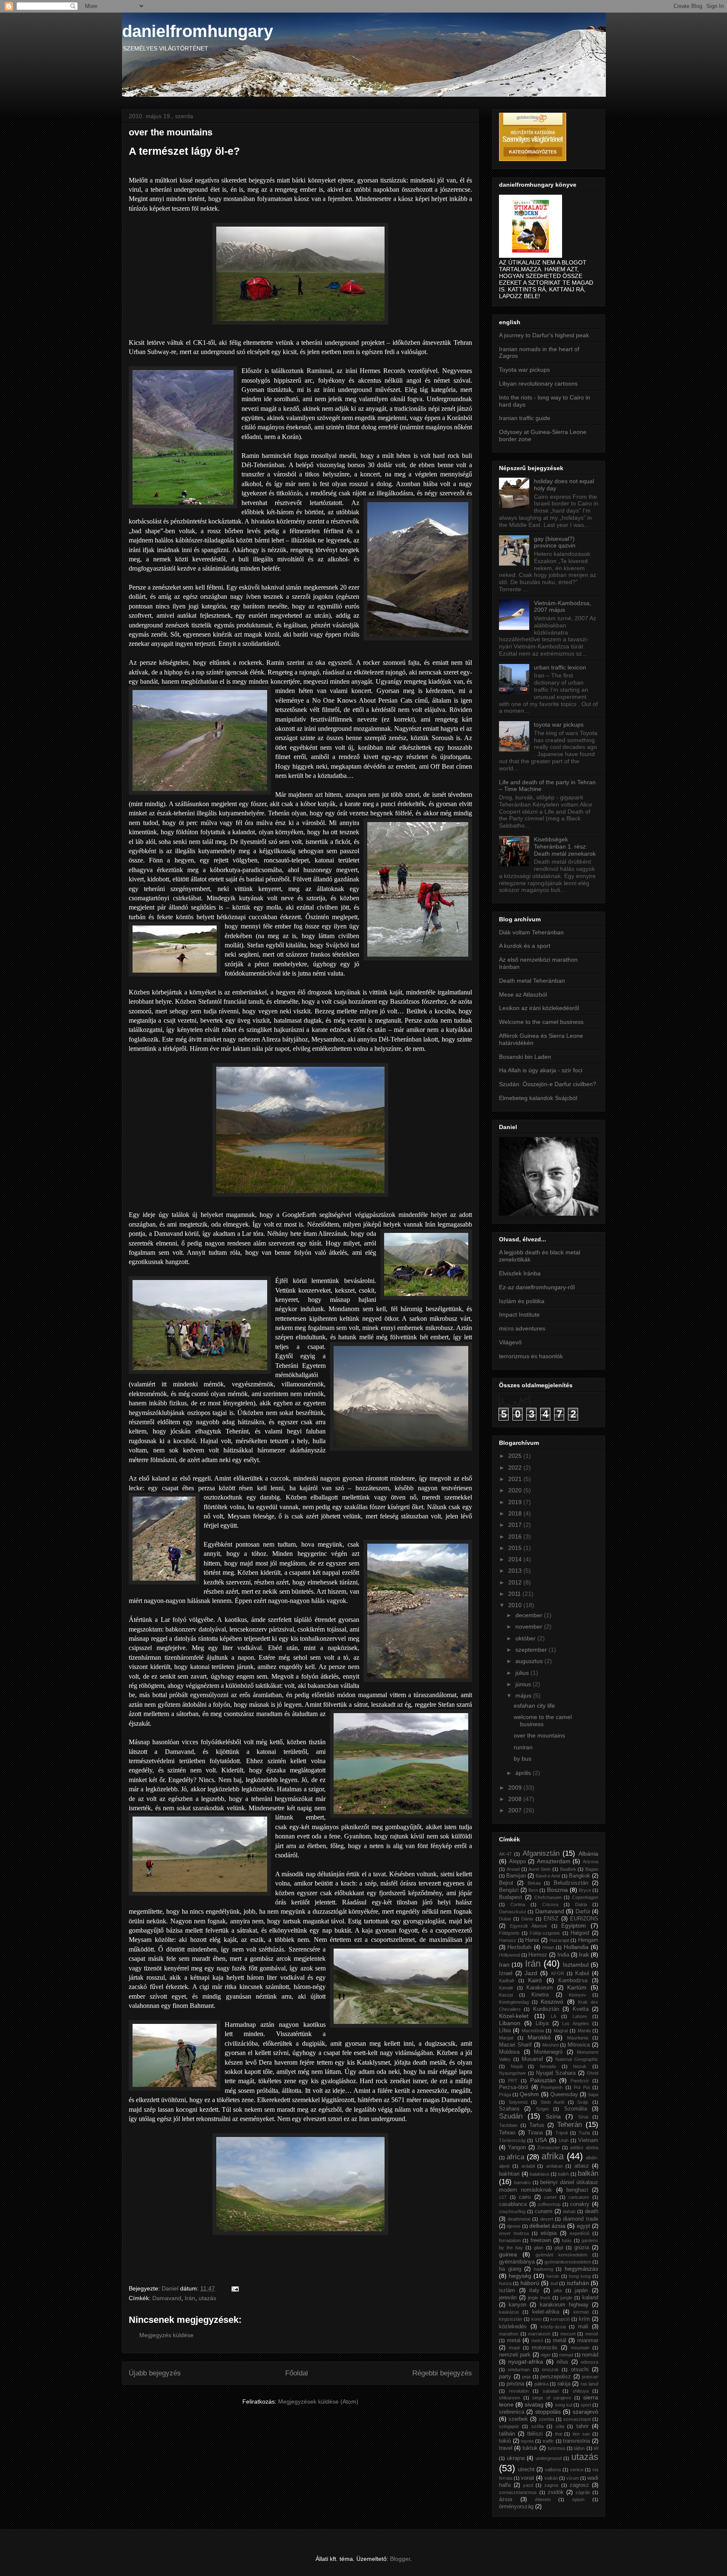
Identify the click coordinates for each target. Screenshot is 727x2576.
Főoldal (297, 2373)
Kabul (582, 1973)
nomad (566, 2355)
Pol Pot (582, 2087)
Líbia (505, 2031)
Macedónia (533, 2031)
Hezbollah (519, 1947)
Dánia (527, 1919)
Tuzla (584, 2133)
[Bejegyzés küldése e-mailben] (235, 2288)
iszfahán (578, 2283)
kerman (581, 2312)
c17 (503, 2197)
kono (536, 2319)
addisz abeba (584, 2148)
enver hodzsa (514, 2233)
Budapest (511, 1897)
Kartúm (577, 1987)
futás (567, 2240)
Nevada (548, 2066)
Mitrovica (579, 2045)
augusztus (530, 1661)
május (524, 1695)
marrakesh (539, 2334)
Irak (584, 1954)
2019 (516, 1502)
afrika (553, 2156)
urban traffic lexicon (560, 667)
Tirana (535, 2133)
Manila (584, 2031)
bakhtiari (509, 2174)
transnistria (576, 2441)
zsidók (556, 2492)
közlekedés (513, 2327)
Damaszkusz (513, 1912)
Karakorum (540, 1988)
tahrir (582, 2426)
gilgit (559, 2248)
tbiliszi (535, 2434)
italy (534, 2290)
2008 (516, 1799)
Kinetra (540, 1995)
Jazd (531, 1973)
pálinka (541, 2384)
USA (541, 2140)
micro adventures (522, 1328)
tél (596, 2448)
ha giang (510, 2269)
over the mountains (539, 1735)
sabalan (551, 2391)
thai (559, 2434)
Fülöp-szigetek (545, 1933)
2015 (516, 1548)
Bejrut (506, 1883)
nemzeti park (515, 2355)
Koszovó (552, 2002)
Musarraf (532, 2059)
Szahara (509, 2109)
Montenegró (548, 2052)
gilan (539, 2248)
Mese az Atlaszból (523, 994)
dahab (569, 2211)
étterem (543, 2499)
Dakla (581, 1904)
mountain (580, 2348)
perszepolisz (556, 2377)
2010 (516, 1605)
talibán (507, 2434)
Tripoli (561, 2133)
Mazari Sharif (515, 2045)
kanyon (517, 2305)
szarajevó (585, 2412)
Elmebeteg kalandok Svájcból (538, 1098)
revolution (519, 2391)
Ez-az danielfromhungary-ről (537, 1287)
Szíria (553, 2116)
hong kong (580, 2276)
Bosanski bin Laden (525, 1057)
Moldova (509, 2052)
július (523, 1673)
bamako (522, 2182)
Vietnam (588, 2140)
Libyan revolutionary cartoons (538, 383)
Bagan (592, 1869)
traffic (548, 2441)
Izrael (506, 1973)
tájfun (579, 2448)
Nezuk (580, 2066)
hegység (520, 2276)
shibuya (581, 2391)
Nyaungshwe (512, 2073)
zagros (552, 2485)
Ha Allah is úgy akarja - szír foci (541, 1070)
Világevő (510, 1342)
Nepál (517, 2066)
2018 (516, 1513)
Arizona (590, 1862)
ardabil (528, 2166)
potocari (590, 2377)
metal (514, 2341)
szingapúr (509, 2426)
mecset (568, 2334)
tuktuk (530, 2448)
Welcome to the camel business (541, 1022)
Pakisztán (543, 2080)
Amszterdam (554, 1861)
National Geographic (577, 2059)
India (563, 1955)
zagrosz (579, 2485)
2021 (516, 1479)
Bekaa (534, 1883)
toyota (527, 2441)
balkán (588, 2173)
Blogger (400, 2559)
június (524, 1684)
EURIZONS (584, 1919)
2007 (516, 1810)
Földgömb (509, 1933)
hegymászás (581, 2269)
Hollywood (509, 1955)
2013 (516, 1571)
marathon (509, 2334)
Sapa (593, 2095)
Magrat (561, 2031)
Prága (505, 2095)
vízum (573, 2478)
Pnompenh (552, 2087)
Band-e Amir (548, 1876)
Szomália (576, 2109)
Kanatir (506, 1988)
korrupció (560, 2319)
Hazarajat (559, 1940)
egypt (584, 2226)
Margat (506, 2038)
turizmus (557, 2448)
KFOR (558, 1973)
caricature (579, 2197)
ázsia (505, 2499)
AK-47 (505, 1854)
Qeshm (529, 2094)
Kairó (535, 1980)
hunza (505, 2283)
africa (515, 2157)
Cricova (550, 1904)
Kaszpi (506, 1995)
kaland (590, 2298)
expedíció (580, 2233)
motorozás (545, 2348)
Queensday (564, 2095)
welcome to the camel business (543, 1720)
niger (546, 2355)
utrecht (526, 2470)
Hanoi (532, 1940)
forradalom (510, 2240)
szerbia (547, 2419)
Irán (190, 2298)
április (524, 1773)
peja (526, 2377)
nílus (562, 2362)
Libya (542, 2023)
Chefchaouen (548, 1897)
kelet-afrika (546, 2312)
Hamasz (508, 1940)
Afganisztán (541, 1853)
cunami (544, 2211)
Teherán (569, 2125)
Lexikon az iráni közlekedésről (539, 1008)
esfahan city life (534, 1706)
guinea (508, 2254)
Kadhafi (507, 1981)
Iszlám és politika (522, 1301)
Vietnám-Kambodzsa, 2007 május (562, 607)
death (592, 2211)
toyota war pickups (559, 725)
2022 (516, 1468)
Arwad (513, 1869)
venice (577, 2470)
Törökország (512, 2140)
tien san (581, 2434)
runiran (523, 1747)
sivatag (534, 2404)
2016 (516, 1537)
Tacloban (508, 2125)
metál (560, 2341)
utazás (207, 2298)
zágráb (583, 2492)
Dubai (505, 1919)
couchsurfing (512, 2211)
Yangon (517, 2148)
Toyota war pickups (524, 370)
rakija (564, 2384)
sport (586, 2405)
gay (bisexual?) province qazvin (555, 542)
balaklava (539, 2174)
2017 (516, 1525)
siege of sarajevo (552, 2398)
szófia (537, 2426)
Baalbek (568, 1869)
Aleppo (517, 1862)
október (526, 1638)
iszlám (507, 2290)
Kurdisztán (546, 2009)
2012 (516, 1582)
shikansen (509, 2398)
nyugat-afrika (526, 2362)
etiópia (549, 2233)
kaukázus (509, 2312)
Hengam (588, 1940)
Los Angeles (576, 2023)
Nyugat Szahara (556, 2073)
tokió (505, 2441)
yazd (528, 2485)
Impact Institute (519, 1314)
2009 (516, 1788)
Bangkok (580, 1876)
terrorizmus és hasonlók (531, 1356)
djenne (514, 2226)
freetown (541, 2240)
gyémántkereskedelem (568, 2262)
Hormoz (538, 1955)
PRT (513, 2081)
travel (506, 2448)
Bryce (585, 1890)
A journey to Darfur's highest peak (544, 335)
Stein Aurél (553, 2102)
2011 (515, 1594)
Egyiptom (574, 1925)
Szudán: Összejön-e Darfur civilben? (548, 1084)
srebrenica (512, 2412)
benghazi (577, 2190)
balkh (563, 2174)
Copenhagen (585, 1897)
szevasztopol (577, 2419)
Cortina (518, 1904)
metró (537, 2341)
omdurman (519, 2370)
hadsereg (544, 2269)
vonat (528, 2478)
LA (553, 2016)
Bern (533, 1890)
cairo (525, 2197)
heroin (553, 2276)
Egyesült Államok (529, 1926)
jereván (508, 2298)
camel (550, 2197)
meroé (592, 2334)
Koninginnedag (514, 2002)
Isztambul (576, 1965)
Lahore (580, 2016)
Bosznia (557, 1890)
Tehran (507, 2133)
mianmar (588, 2341)
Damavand (167, 2298)
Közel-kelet (514, 2016)
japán (581, 2290)
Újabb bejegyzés (155, 2373)
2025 (516, 1456)
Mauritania (578, 2038)
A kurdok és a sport (525, 946)
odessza (589, 2362)
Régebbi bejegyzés (442, 2373)
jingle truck (539, 2298)
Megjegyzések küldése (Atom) (318, 2401)
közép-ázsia (553, 2327)
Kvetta (581, 2009)
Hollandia (576, 1947)
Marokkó (539, 2037)
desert (547, 2219)
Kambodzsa (573, 1981)
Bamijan (516, 1876)
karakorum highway (564, 2305)
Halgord (580, 1933)
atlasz (582, 2166)
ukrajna (516, 2458)
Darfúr (583, 1912)
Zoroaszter (549, 2148)
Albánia (588, 1854)
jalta (558, 2290)
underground (549, 2458)
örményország (516, 2507)
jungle (566, 2298)
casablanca (513, 2204)
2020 (516, 1490)
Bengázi (509, 1890)
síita (560, 2426)
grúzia (582, 2248)
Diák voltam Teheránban (531, 932)
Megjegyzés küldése (166, 2335)
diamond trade (581, 2219)
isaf (554, 2283)
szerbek (518, 2419)
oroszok (550, 2370)
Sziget (542, 2109)
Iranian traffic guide (525, 418)
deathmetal (519, 2219)
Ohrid (593, 2073)
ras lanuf (590, 2384)
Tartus (537, 2125)
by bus (523, 1759)
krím (584, 2319)
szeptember (532, 1650)
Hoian (548, 1947)
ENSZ (551, 1919)
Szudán (511, 2116)
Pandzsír (580, 2081)
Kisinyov (577, 1995)
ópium (578, 2499)
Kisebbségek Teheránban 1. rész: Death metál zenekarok (565, 846)
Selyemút (518, 2102)
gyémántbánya (517, 2262)
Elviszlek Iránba (520, 1273)
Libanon (510, 2023)
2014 (516, 1559)
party (505, 2377)
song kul (564, 2405)
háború (530, 2283)
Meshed (551, 2045)
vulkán (551, 2478)
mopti (514, 2348)
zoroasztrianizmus (518, 2492)
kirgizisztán (511, 2319)
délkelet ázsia (547, 2226)
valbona (553, 2470)
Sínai (583, 2117)
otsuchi (580, 2370)
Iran (504, 1965)
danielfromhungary (198, 31)
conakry (580, 2204)
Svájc (583, 2102)
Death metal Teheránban (532, 981)
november (530, 1627)
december (530, 1615)
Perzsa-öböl (513, 2087)
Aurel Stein (540, 1869)
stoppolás (548, 2412)
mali (583, 2327)
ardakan (555, 2166)
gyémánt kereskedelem (561, 2255)
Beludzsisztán (571, 1883)
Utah (564, 2140)
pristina (515, 2384)
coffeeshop (549, 2204)
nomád (590, 2355)
